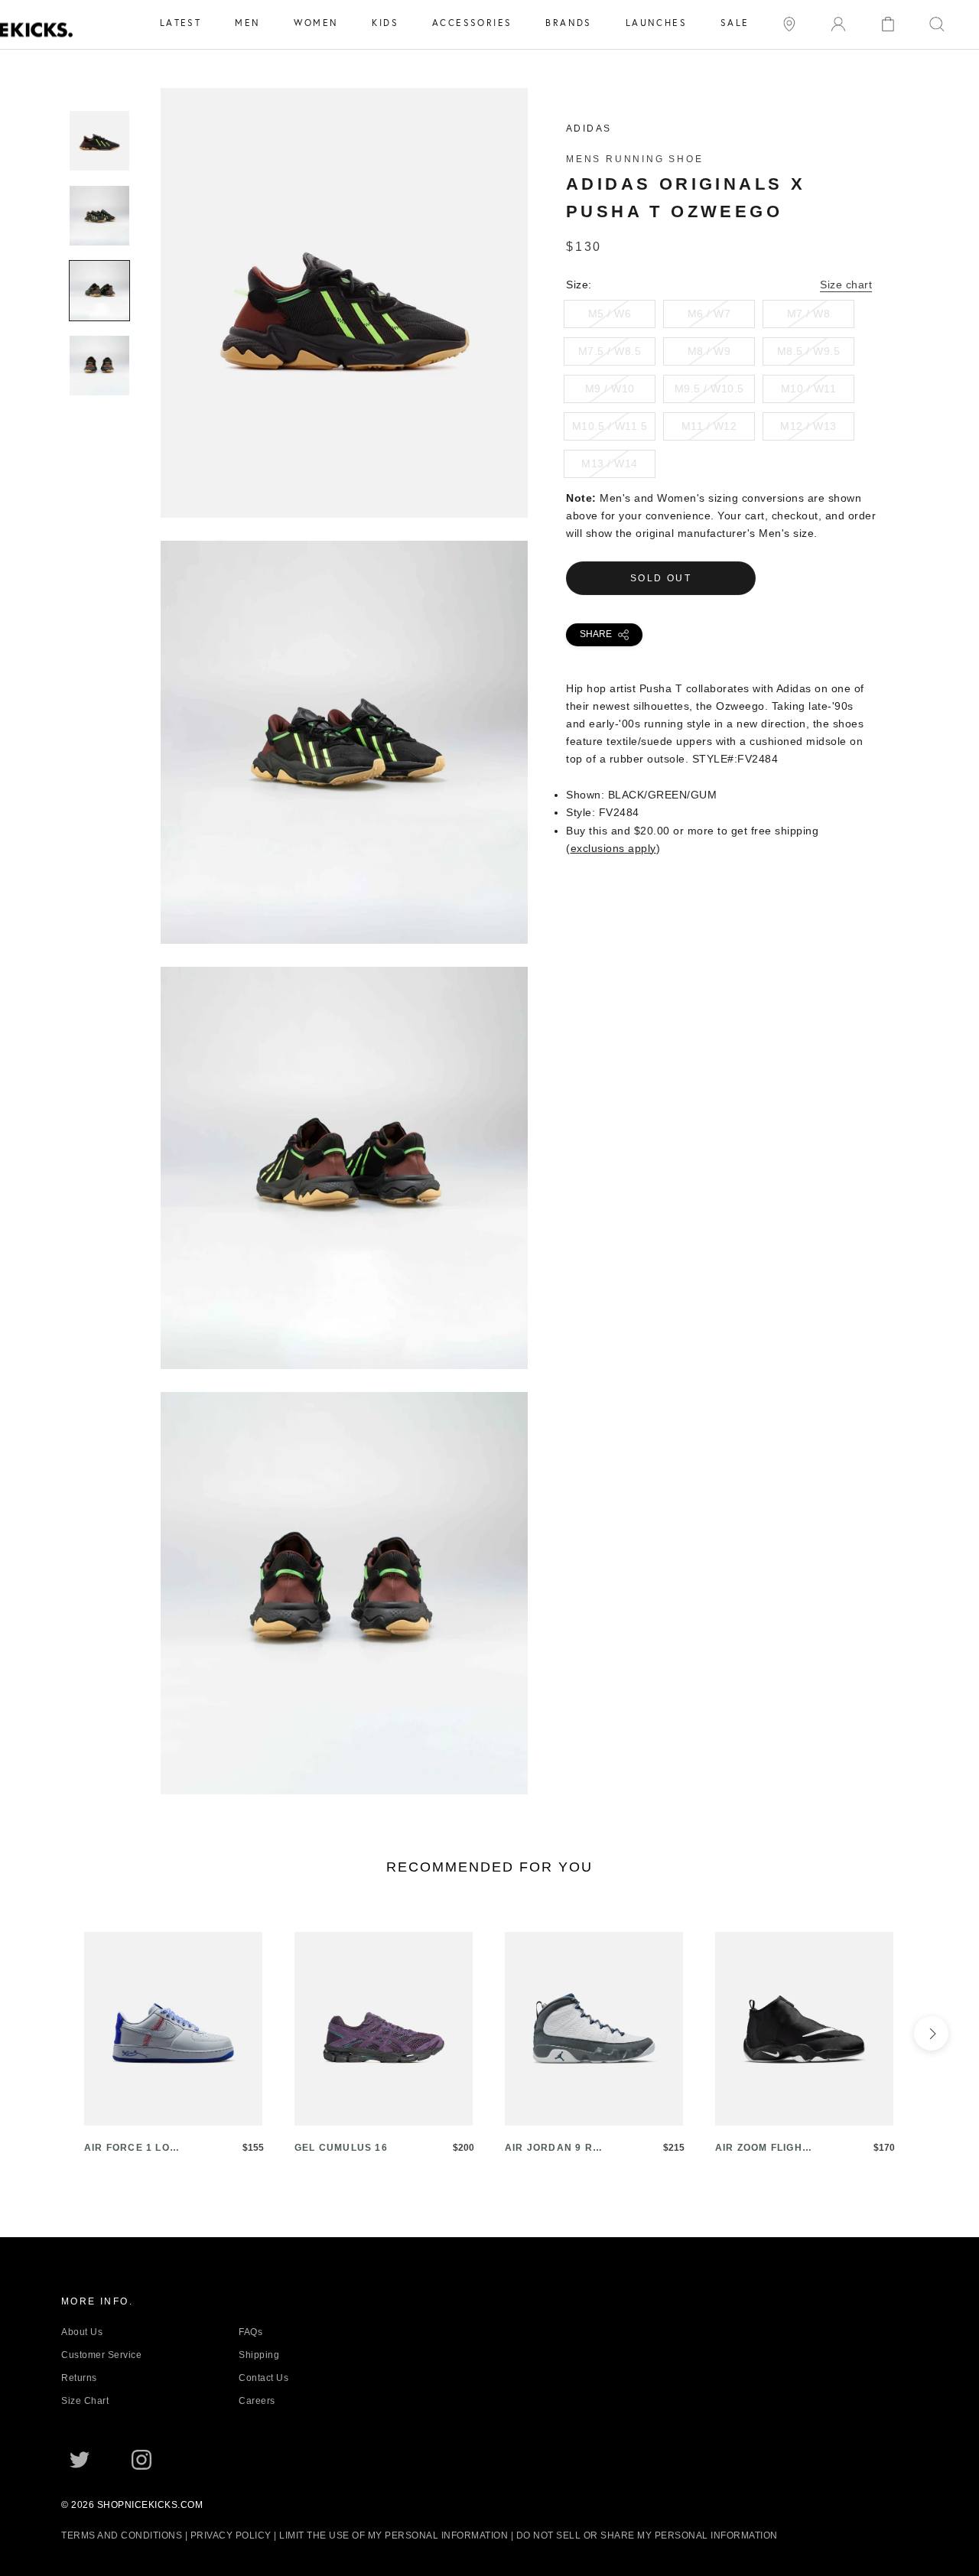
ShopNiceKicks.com (150, 2505)
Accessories (472, 23)
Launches (656, 23)
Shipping (259, 2355)
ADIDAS (589, 128)
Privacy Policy (231, 2535)
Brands (568, 23)
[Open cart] (888, 23)
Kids (385, 23)
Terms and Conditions (122, 2535)
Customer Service (101, 2355)
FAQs (250, 2332)
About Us (82, 2332)
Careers (257, 2401)
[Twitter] (80, 2459)
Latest (181, 23)
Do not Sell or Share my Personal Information (647, 2535)
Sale (735, 23)
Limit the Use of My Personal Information (394, 2535)
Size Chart (85, 2401)
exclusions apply (613, 848)
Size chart (846, 285)
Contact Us (263, 2378)
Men (247, 23)
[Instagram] (141, 2459)
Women (316, 23)
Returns (79, 2378)
